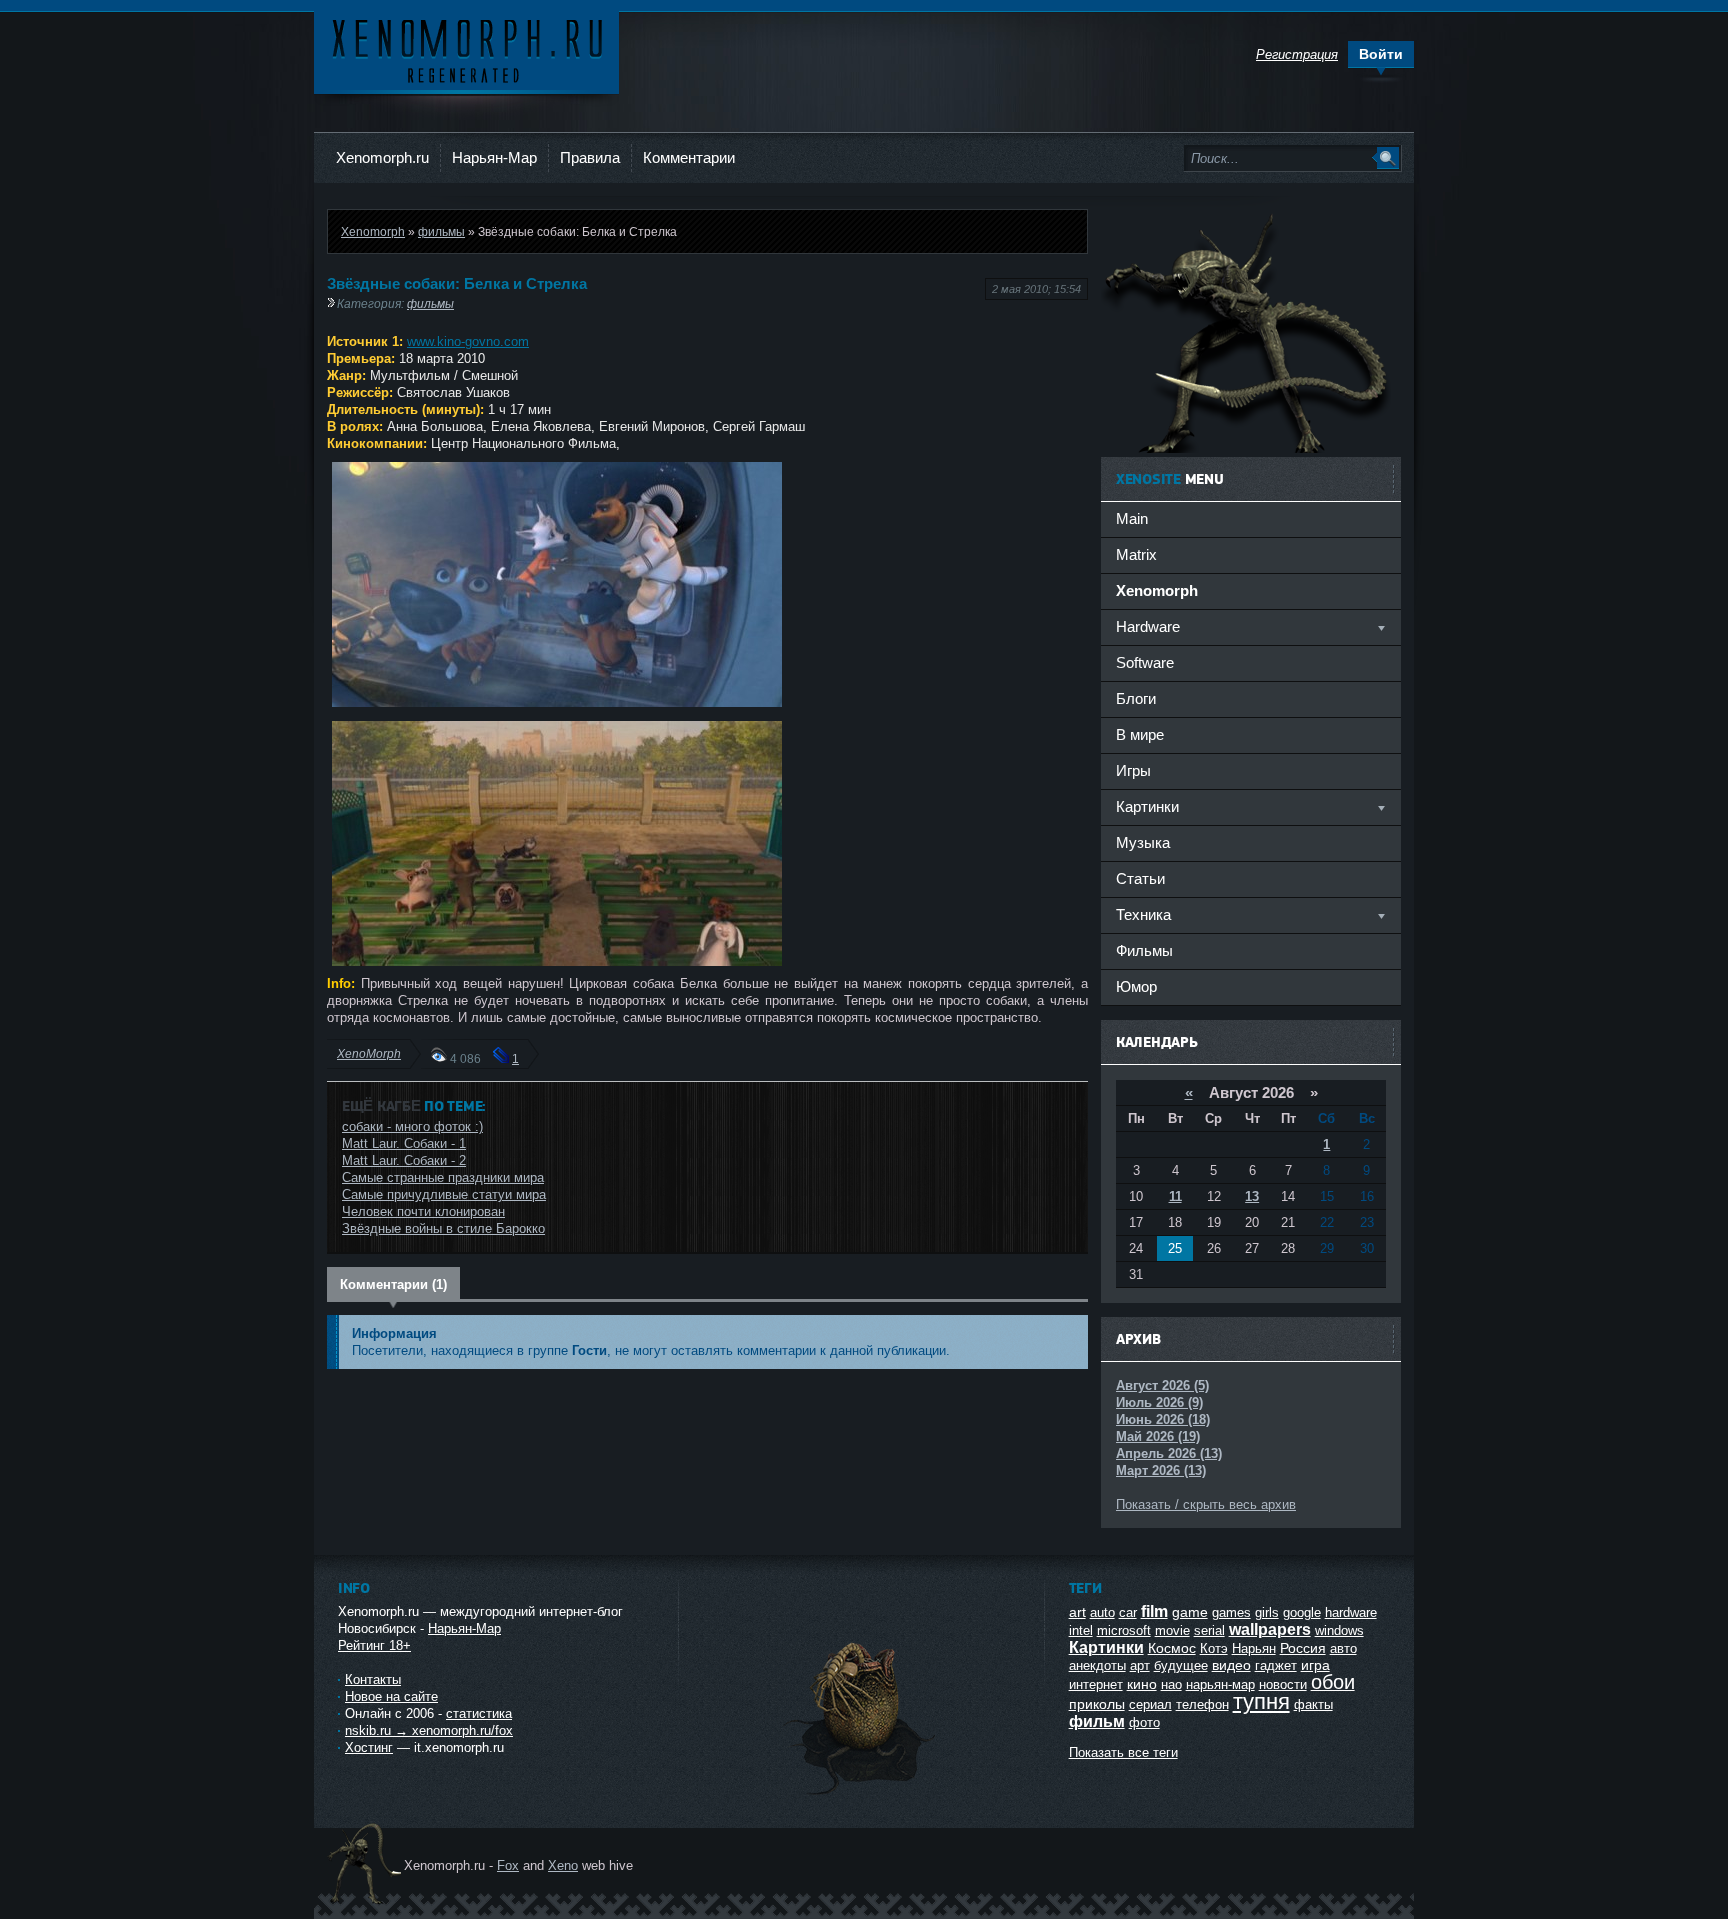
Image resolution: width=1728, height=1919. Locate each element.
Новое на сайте (391, 1696)
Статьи (1140, 878)
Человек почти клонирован (423, 1211)
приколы (1097, 1704)
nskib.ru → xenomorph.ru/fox (429, 1730)
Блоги (1136, 698)
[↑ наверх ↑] (861, 1794)
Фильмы (1144, 950)
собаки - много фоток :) (412, 1126)
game (1190, 1612)
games (1231, 1612)
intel (1081, 1630)
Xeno (563, 1865)
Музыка (1143, 842)
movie (1172, 1630)
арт (1140, 1665)
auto (1102, 1612)
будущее (1181, 1665)
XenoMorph (369, 1053)
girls (1267, 1612)
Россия (1303, 1648)
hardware (1351, 1612)
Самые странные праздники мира (443, 1177)
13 (1252, 1196)
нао (1171, 1684)
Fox (508, 1865)
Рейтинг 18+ (374, 1645)
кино (1142, 1684)
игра (1315, 1665)
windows (1339, 1630)
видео (1231, 1665)
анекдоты (1097, 1665)
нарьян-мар (1220, 1684)
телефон (1202, 1704)
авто (1343, 1648)
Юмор (1136, 986)
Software (1145, 662)
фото (1144, 1722)
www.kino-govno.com (468, 341)
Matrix (1136, 554)
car (1128, 1612)
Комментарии (689, 157)
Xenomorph (373, 231)
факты (1313, 1704)
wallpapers (1270, 1629)
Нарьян (1254, 1648)
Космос (1172, 1648)
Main (1132, 518)
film (1154, 1611)
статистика (479, 1713)
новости (1283, 1684)
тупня (1261, 1701)
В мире (1140, 734)
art (1077, 1612)
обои (1333, 1682)
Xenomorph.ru (382, 157)
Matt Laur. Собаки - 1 (404, 1143)
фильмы (441, 231)
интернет (1096, 1684)
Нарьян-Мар (494, 157)
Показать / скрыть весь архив (1206, 1504)
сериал (1150, 1704)
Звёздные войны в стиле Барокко (443, 1228)
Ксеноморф (466, 49)
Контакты (373, 1679)
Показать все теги (1123, 1752)
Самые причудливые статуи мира (444, 1194)
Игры (1133, 770)
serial (1209, 1630)
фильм (1097, 1721)
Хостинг (369, 1747)
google (1302, 1612)
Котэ (1214, 1648)
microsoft (1124, 1630)
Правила (590, 157)
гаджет (1276, 1665)
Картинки (1106, 1647)
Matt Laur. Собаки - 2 (404, 1160)
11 (1175, 1196)
